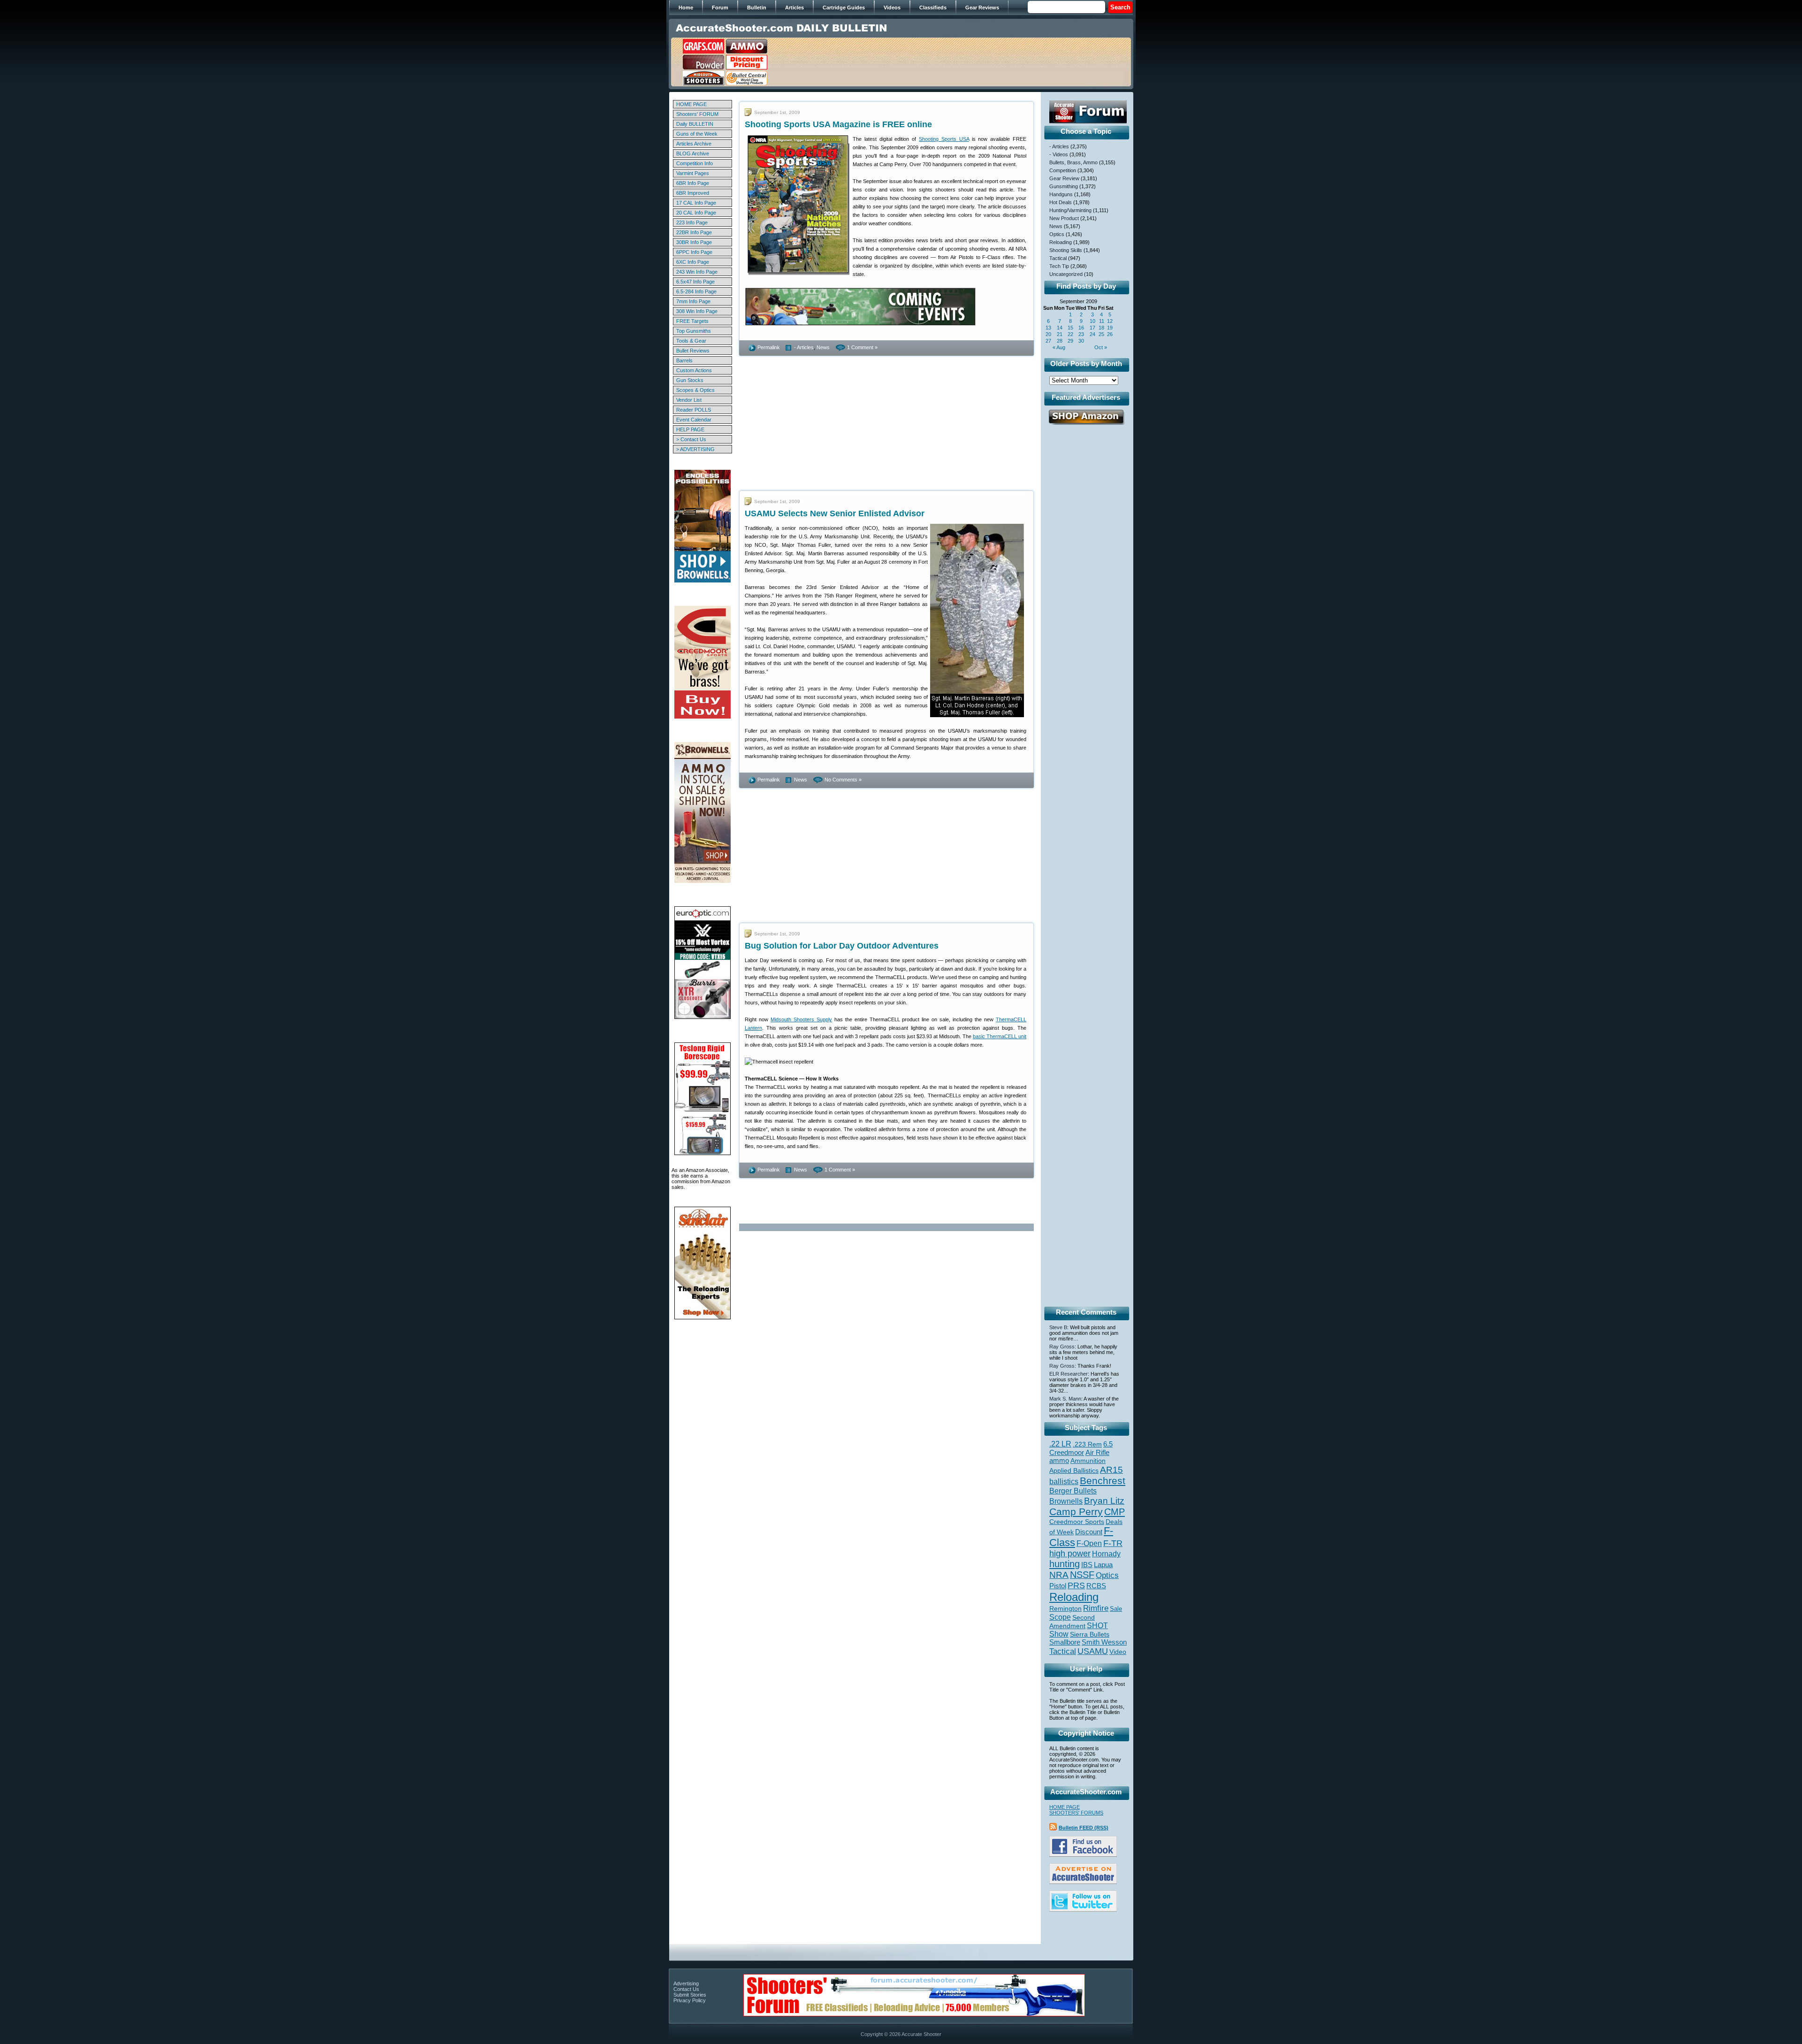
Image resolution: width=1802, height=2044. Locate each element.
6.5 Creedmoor (1081, 1448)
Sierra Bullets (1090, 1634)
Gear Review (1064, 178)
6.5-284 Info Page (696, 291)
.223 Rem (1087, 1444)
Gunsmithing (1064, 186)
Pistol (1058, 1586)
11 (1102, 321)
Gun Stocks (690, 380)
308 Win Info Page (697, 311)
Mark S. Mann (1065, 1399)
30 (1081, 341)
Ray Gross (1062, 1347)
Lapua (1103, 1565)
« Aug (1059, 347)
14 (1060, 328)
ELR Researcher (1069, 1374)
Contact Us (686, 1989)
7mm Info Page (693, 301)
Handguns (1061, 194)
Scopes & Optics (695, 390)
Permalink (769, 347)
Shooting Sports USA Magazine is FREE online (838, 124)
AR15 (1111, 1470)
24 (1092, 334)
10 (1092, 321)
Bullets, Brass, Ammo (1073, 162)
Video (1118, 1652)
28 (1060, 341)
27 (1048, 341)
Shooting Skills (1066, 250)
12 (1110, 321)
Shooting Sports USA (944, 139)
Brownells (1066, 1501)
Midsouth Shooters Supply (801, 1019)
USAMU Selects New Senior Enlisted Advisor (835, 513)
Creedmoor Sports (1077, 1522)
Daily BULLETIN (695, 124)
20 (1048, 334)
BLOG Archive (693, 153)
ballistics (1064, 1481)
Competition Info (695, 163)
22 (1070, 334)
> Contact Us (691, 439)
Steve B (1058, 1327)
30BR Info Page (694, 242)
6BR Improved (693, 193)
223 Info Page (692, 222)
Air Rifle (1097, 1452)
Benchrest (1103, 1481)
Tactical (1058, 258)
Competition (1063, 170)
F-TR (1113, 1543)
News (823, 347)
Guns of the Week (697, 134)
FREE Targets (692, 321)
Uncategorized (1066, 274)
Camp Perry (1076, 1512)
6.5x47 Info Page (695, 282)
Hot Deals (1061, 202)
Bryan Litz (1104, 1500)
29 (1070, 341)
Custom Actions (694, 370)
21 (1060, 334)
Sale (1116, 1609)
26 (1110, 334)
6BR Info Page (693, 183)
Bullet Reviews (693, 351)
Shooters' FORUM (697, 114)
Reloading (1061, 242)
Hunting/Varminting (1070, 210)
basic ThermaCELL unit (1000, 1036)
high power (1070, 1554)
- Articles (804, 347)
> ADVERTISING (695, 449)
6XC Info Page (693, 262)
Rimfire (1096, 1608)
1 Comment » (862, 347)
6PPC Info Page (694, 252)
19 (1110, 328)
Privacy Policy (690, 2000)
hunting (1065, 1564)
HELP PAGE (690, 429)
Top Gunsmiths (694, 331)
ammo (1059, 1461)
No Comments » (843, 780)
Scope (1060, 1617)
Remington (1065, 1608)
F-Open (1089, 1543)
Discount (1089, 1532)
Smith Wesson (1104, 1642)
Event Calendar (694, 420)
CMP (1115, 1512)
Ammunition (1088, 1461)
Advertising (686, 1983)
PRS (1076, 1585)
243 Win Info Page (697, 272)
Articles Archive (694, 144)
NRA (1059, 1575)
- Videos (1059, 154)
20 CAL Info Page (696, 213)
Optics (1057, 234)
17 (1092, 328)
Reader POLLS (694, 410)
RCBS (1096, 1586)
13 (1048, 328)
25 (1101, 334)
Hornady (1106, 1554)
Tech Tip (1059, 266)
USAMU (1093, 1651)
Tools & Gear (691, 341)
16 (1081, 328)
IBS (1087, 1565)
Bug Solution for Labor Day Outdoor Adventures (842, 946)
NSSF (1082, 1575)
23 (1081, 334)
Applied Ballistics (1074, 1470)
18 (1101, 328)
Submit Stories (690, 1995)
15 (1070, 328)
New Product (1064, 218)
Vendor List (689, 400)
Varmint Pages (693, 173)
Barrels (684, 360)
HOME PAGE (691, 104)
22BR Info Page (694, 232)
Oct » (1101, 347)
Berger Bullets (1073, 1491)
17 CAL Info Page (696, 203)
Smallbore (1065, 1642)
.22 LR (1060, 1444)
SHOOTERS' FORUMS (1076, 1813)
